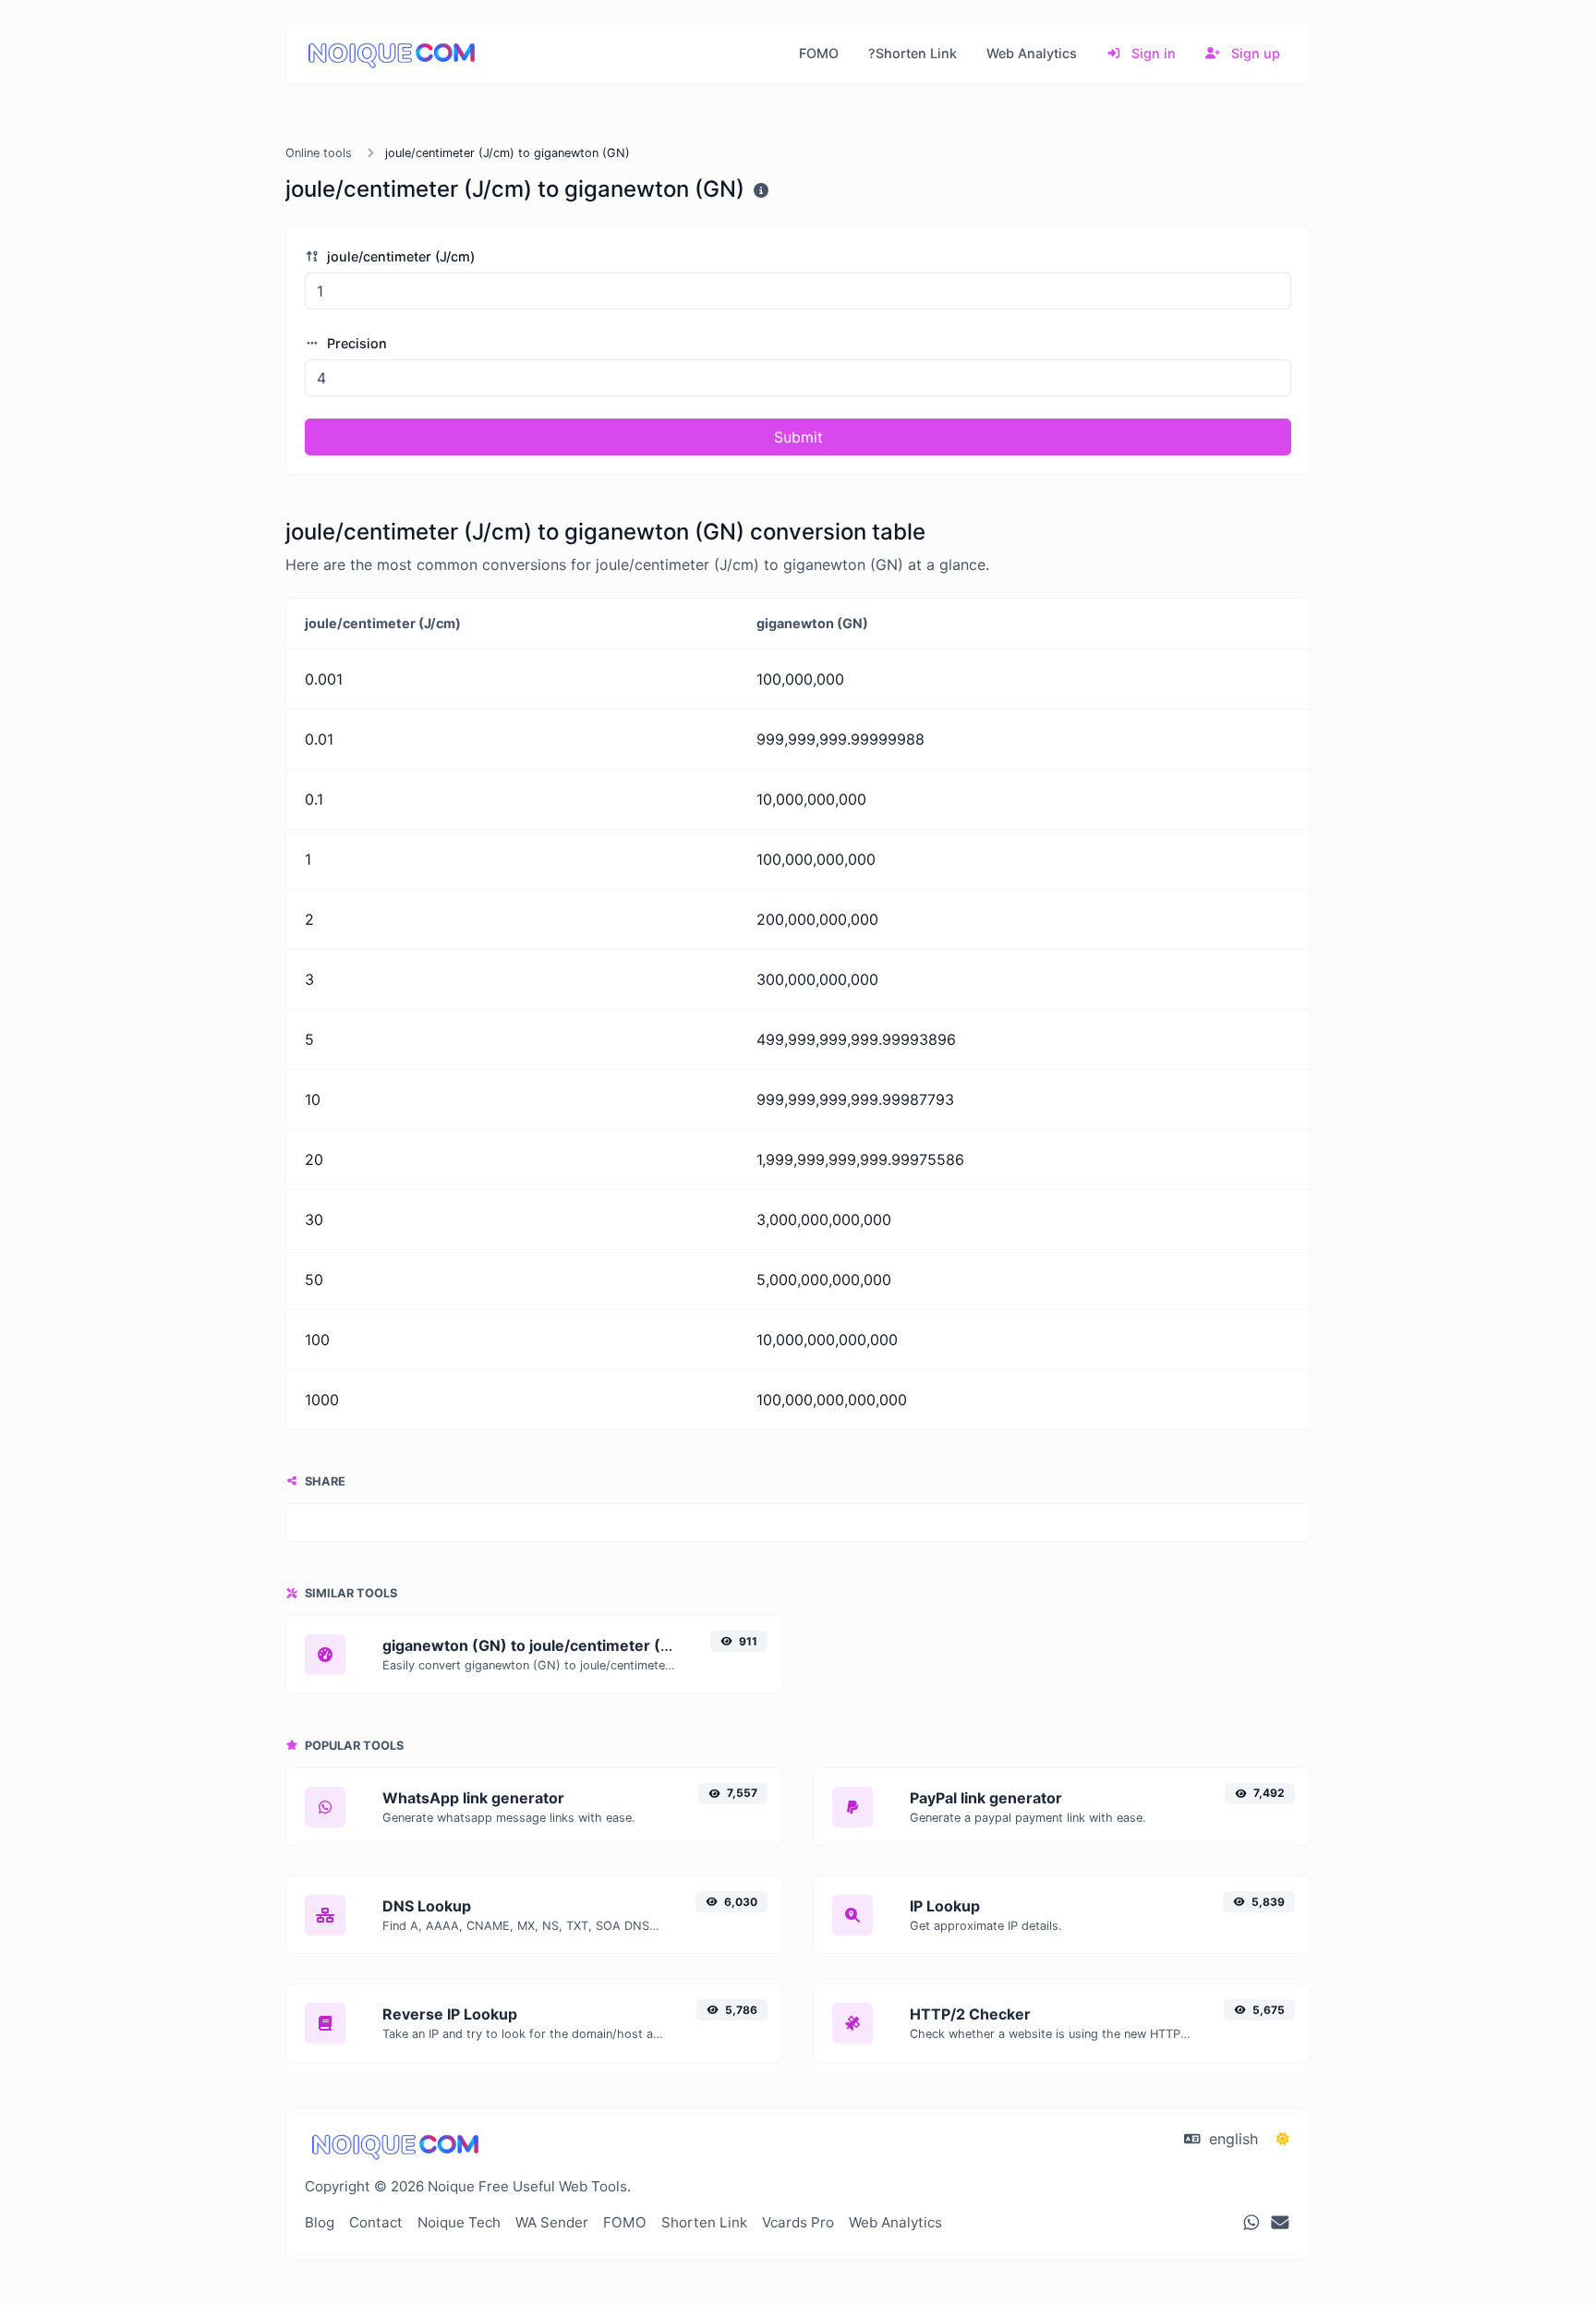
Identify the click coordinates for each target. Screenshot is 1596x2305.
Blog (320, 2222)
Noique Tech (459, 2222)
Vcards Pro (798, 2222)
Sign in (1152, 53)
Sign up (1254, 53)
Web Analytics (1032, 53)
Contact (376, 2222)
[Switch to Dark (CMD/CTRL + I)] (1283, 2139)
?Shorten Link (913, 53)
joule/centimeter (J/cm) (399, 256)
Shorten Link (704, 2222)
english (1231, 2139)
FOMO (819, 53)
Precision (355, 343)
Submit (798, 437)
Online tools (319, 153)
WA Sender (552, 2222)
